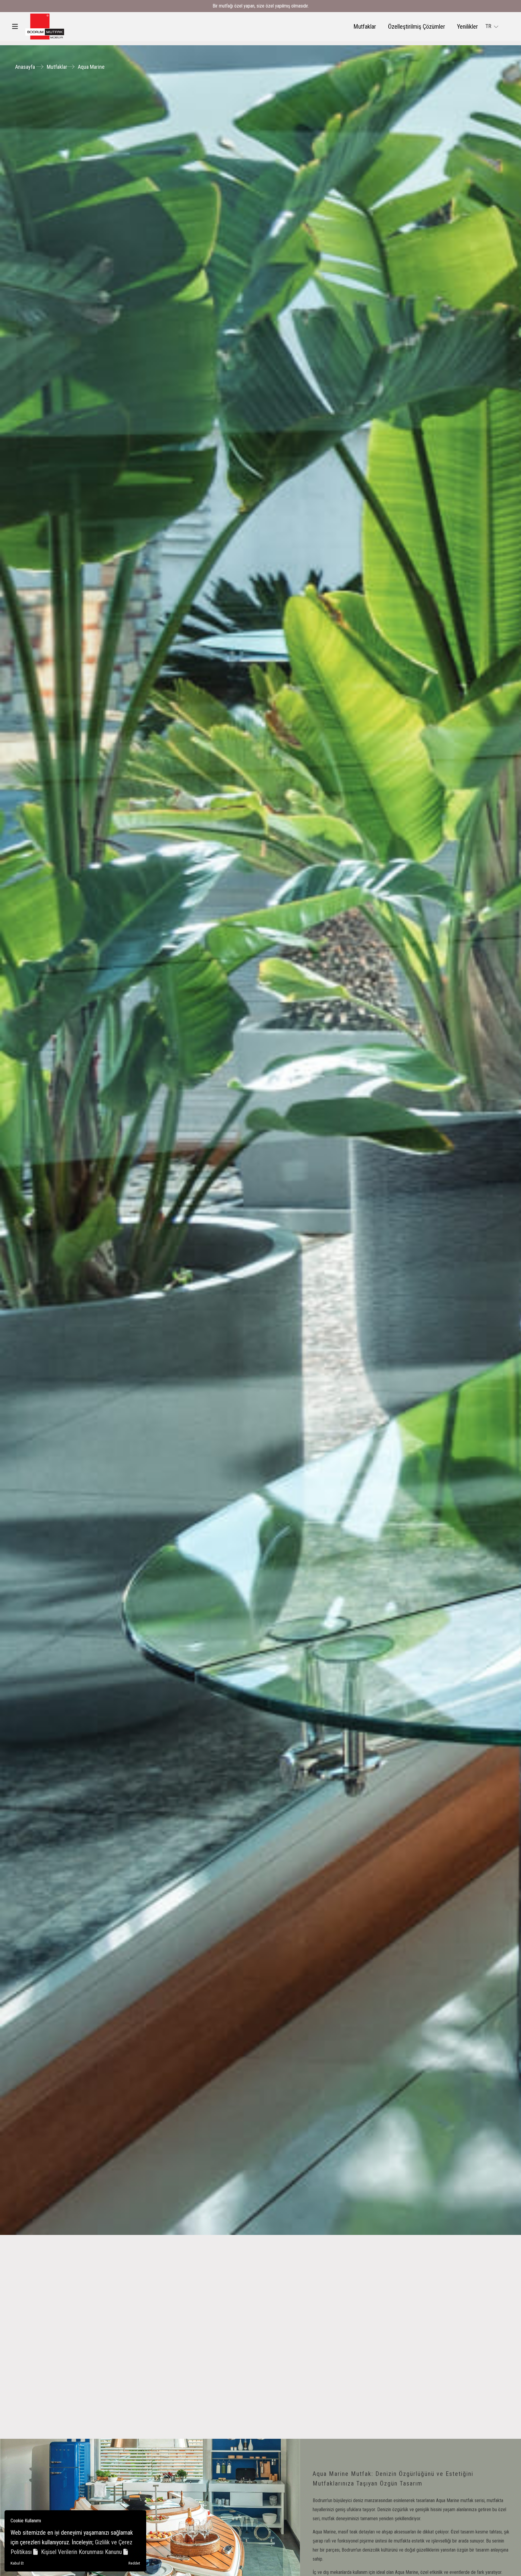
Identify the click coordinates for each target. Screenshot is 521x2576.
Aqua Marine (91, 67)
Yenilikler (467, 27)
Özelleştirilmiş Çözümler (417, 27)
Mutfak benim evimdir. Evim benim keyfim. (260, 6)
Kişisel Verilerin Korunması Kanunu (82, 2552)
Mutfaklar (365, 27)
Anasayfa (25, 67)
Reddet (134, 2563)
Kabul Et (17, 2563)
